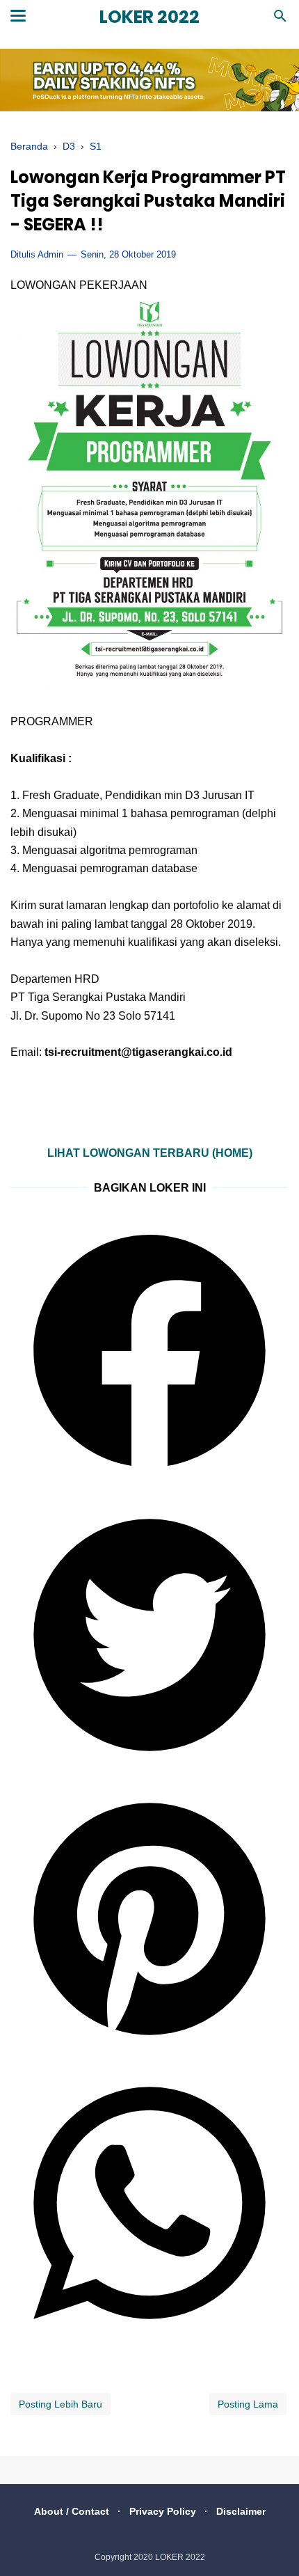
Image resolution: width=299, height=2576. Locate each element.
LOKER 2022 (149, 17)
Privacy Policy (163, 2511)
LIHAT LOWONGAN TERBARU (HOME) (150, 1153)
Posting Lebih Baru (60, 2404)
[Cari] (280, 20)
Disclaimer (241, 2511)
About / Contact (72, 2511)
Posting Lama (248, 2404)
